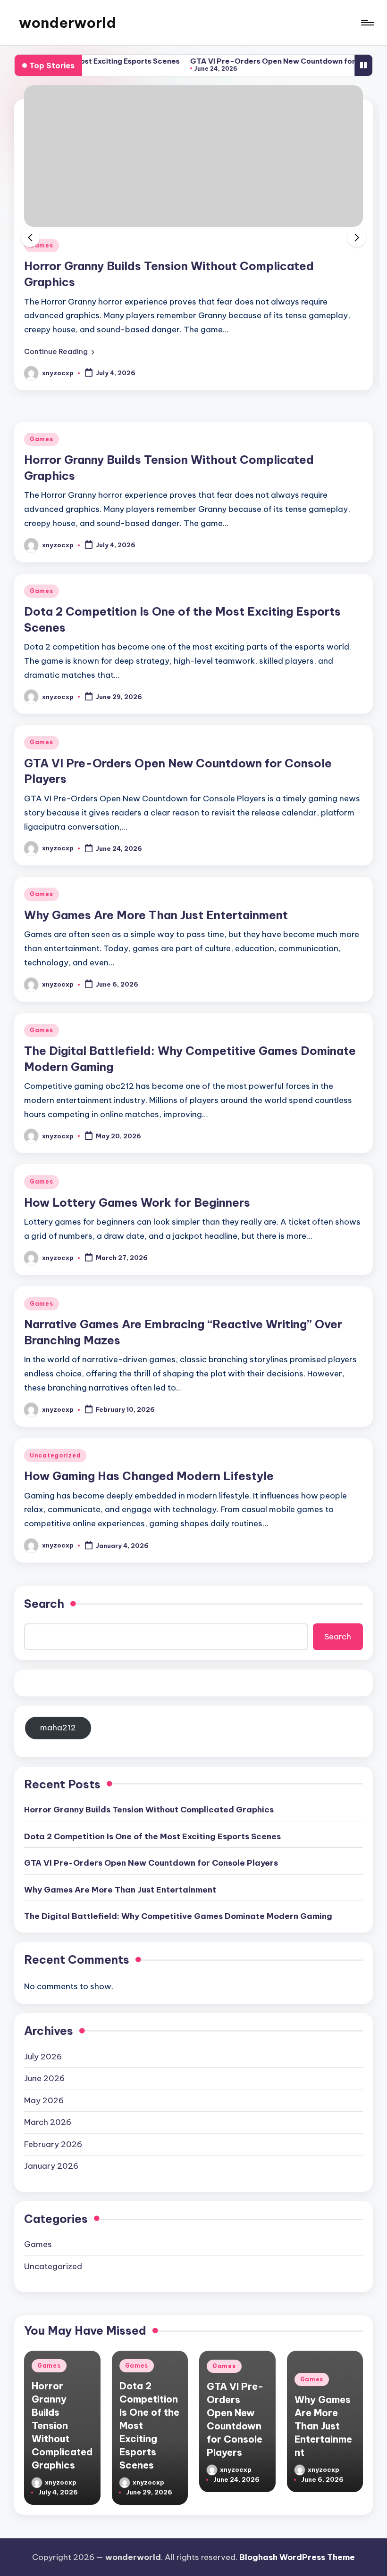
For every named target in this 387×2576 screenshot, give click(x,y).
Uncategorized (55, 1455)
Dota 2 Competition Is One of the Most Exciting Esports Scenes (152, 1836)
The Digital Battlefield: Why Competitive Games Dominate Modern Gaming (178, 1916)
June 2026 (44, 2078)
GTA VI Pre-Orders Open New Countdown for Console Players (270, 61)
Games (42, 245)
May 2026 (44, 2100)
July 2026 (43, 2057)
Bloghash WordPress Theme (297, 2557)
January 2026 (51, 2166)
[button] (59, 352)
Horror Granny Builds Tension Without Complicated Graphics (149, 1810)
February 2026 (53, 2144)
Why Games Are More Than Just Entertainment (156, 915)
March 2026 (48, 2122)
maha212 (58, 1728)
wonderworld (67, 23)
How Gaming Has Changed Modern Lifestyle (149, 1476)
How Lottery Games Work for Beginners (137, 1202)
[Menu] (367, 23)
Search (44, 1604)
